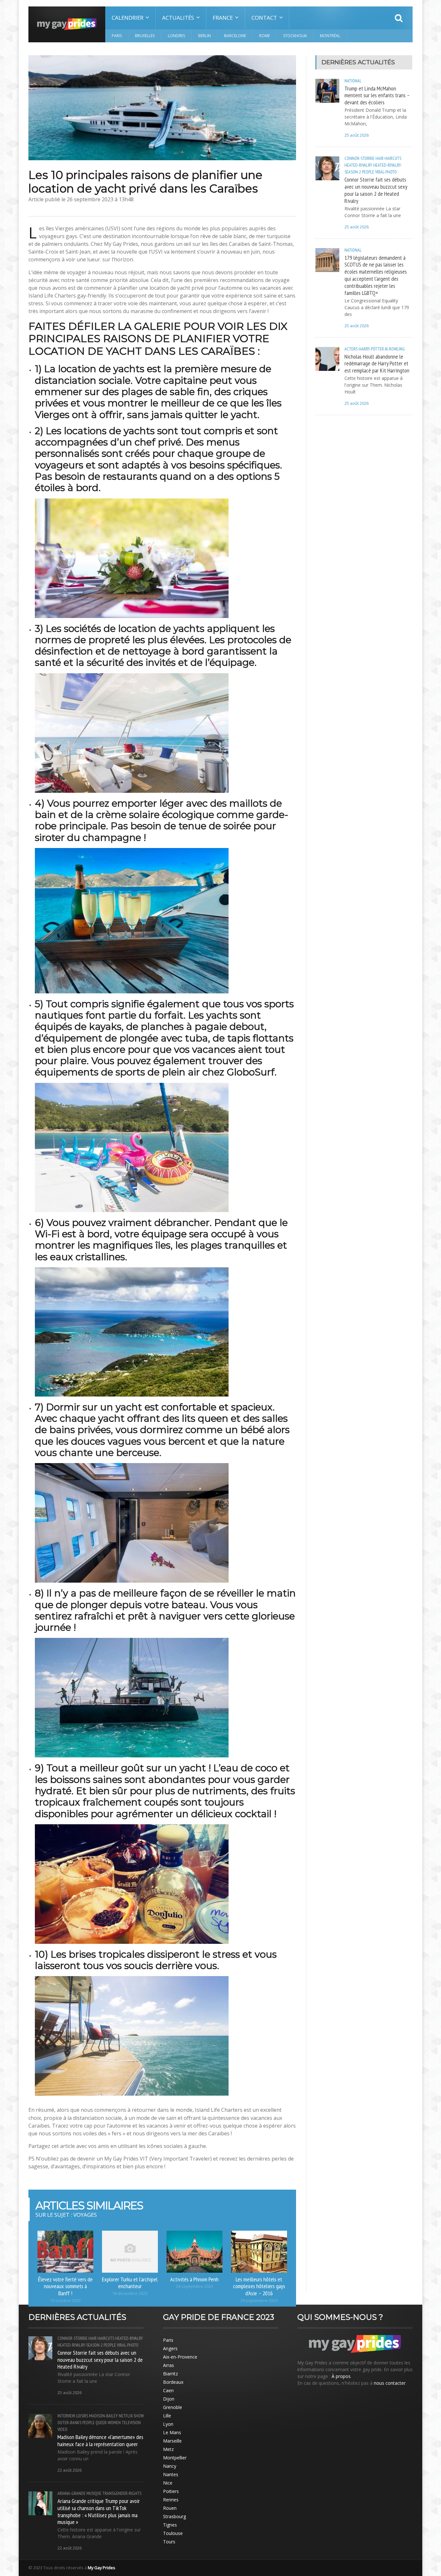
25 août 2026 (357, 135)
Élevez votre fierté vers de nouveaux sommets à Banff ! (65, 2286)
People (368, 172)
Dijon (169, 2399)
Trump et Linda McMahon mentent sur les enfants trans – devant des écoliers (377, 95)
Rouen (170, 2508)
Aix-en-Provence (180, 2357)
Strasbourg (174, 2516)
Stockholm (295, 36)
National (353, 81)
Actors (351, 349)
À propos (341, 2376)
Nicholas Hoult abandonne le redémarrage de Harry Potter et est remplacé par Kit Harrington (377, 363)
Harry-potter (371, 349)
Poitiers (171, 2491)
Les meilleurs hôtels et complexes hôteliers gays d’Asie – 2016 (259, 2286)
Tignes (170, 2525)
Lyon (168, 2424)
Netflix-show (131, 2416)
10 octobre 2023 (65, 2301)
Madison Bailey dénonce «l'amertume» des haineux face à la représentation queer (100, 2440)
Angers (170, 2348)
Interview (66, 2416)
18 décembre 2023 (130, 2293)
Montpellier (175, 2458)
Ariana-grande (72, 2493)
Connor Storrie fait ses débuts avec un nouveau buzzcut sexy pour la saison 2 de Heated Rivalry (376, 190)
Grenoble (173, 2407)
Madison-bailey (103, 2416)
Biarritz (170, 2374)
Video (62, 2429)
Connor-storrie (359, 158)
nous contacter (390, 2383)
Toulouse (173, 2533)
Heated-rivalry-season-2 (80, 2345)
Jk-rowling (395, 349)
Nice (168, 2483)
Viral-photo (386, 172)
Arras (169, 2365)
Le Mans (172, 2432)
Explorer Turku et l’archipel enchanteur (130, 2283)
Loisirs (82, 2416)
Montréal (330, 36)
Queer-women (108, 2423)
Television (131, 2423)
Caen (168, 2390)
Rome (265, 36)
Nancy (170, 2466)
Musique (94, 2493)
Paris (117, 36)
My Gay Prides (102, 2568)
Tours (169, 2542)
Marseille (172, 2441)
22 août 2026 (70, 2470)
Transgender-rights (122, 2493)
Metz (168, 2449)
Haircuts (393, 158)
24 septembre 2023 (195, 2286)
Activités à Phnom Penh (194, 2279)
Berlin (205, 36)
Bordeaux (173, 2382)
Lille (167, 2416)
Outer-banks (69, 2423)
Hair (379, 158)
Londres (176, 36)
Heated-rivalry (358, 165)
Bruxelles (145, 36)
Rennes (171, 2500)
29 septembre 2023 (259, 2301)
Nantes (171, 2474)
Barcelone (235, 36)
